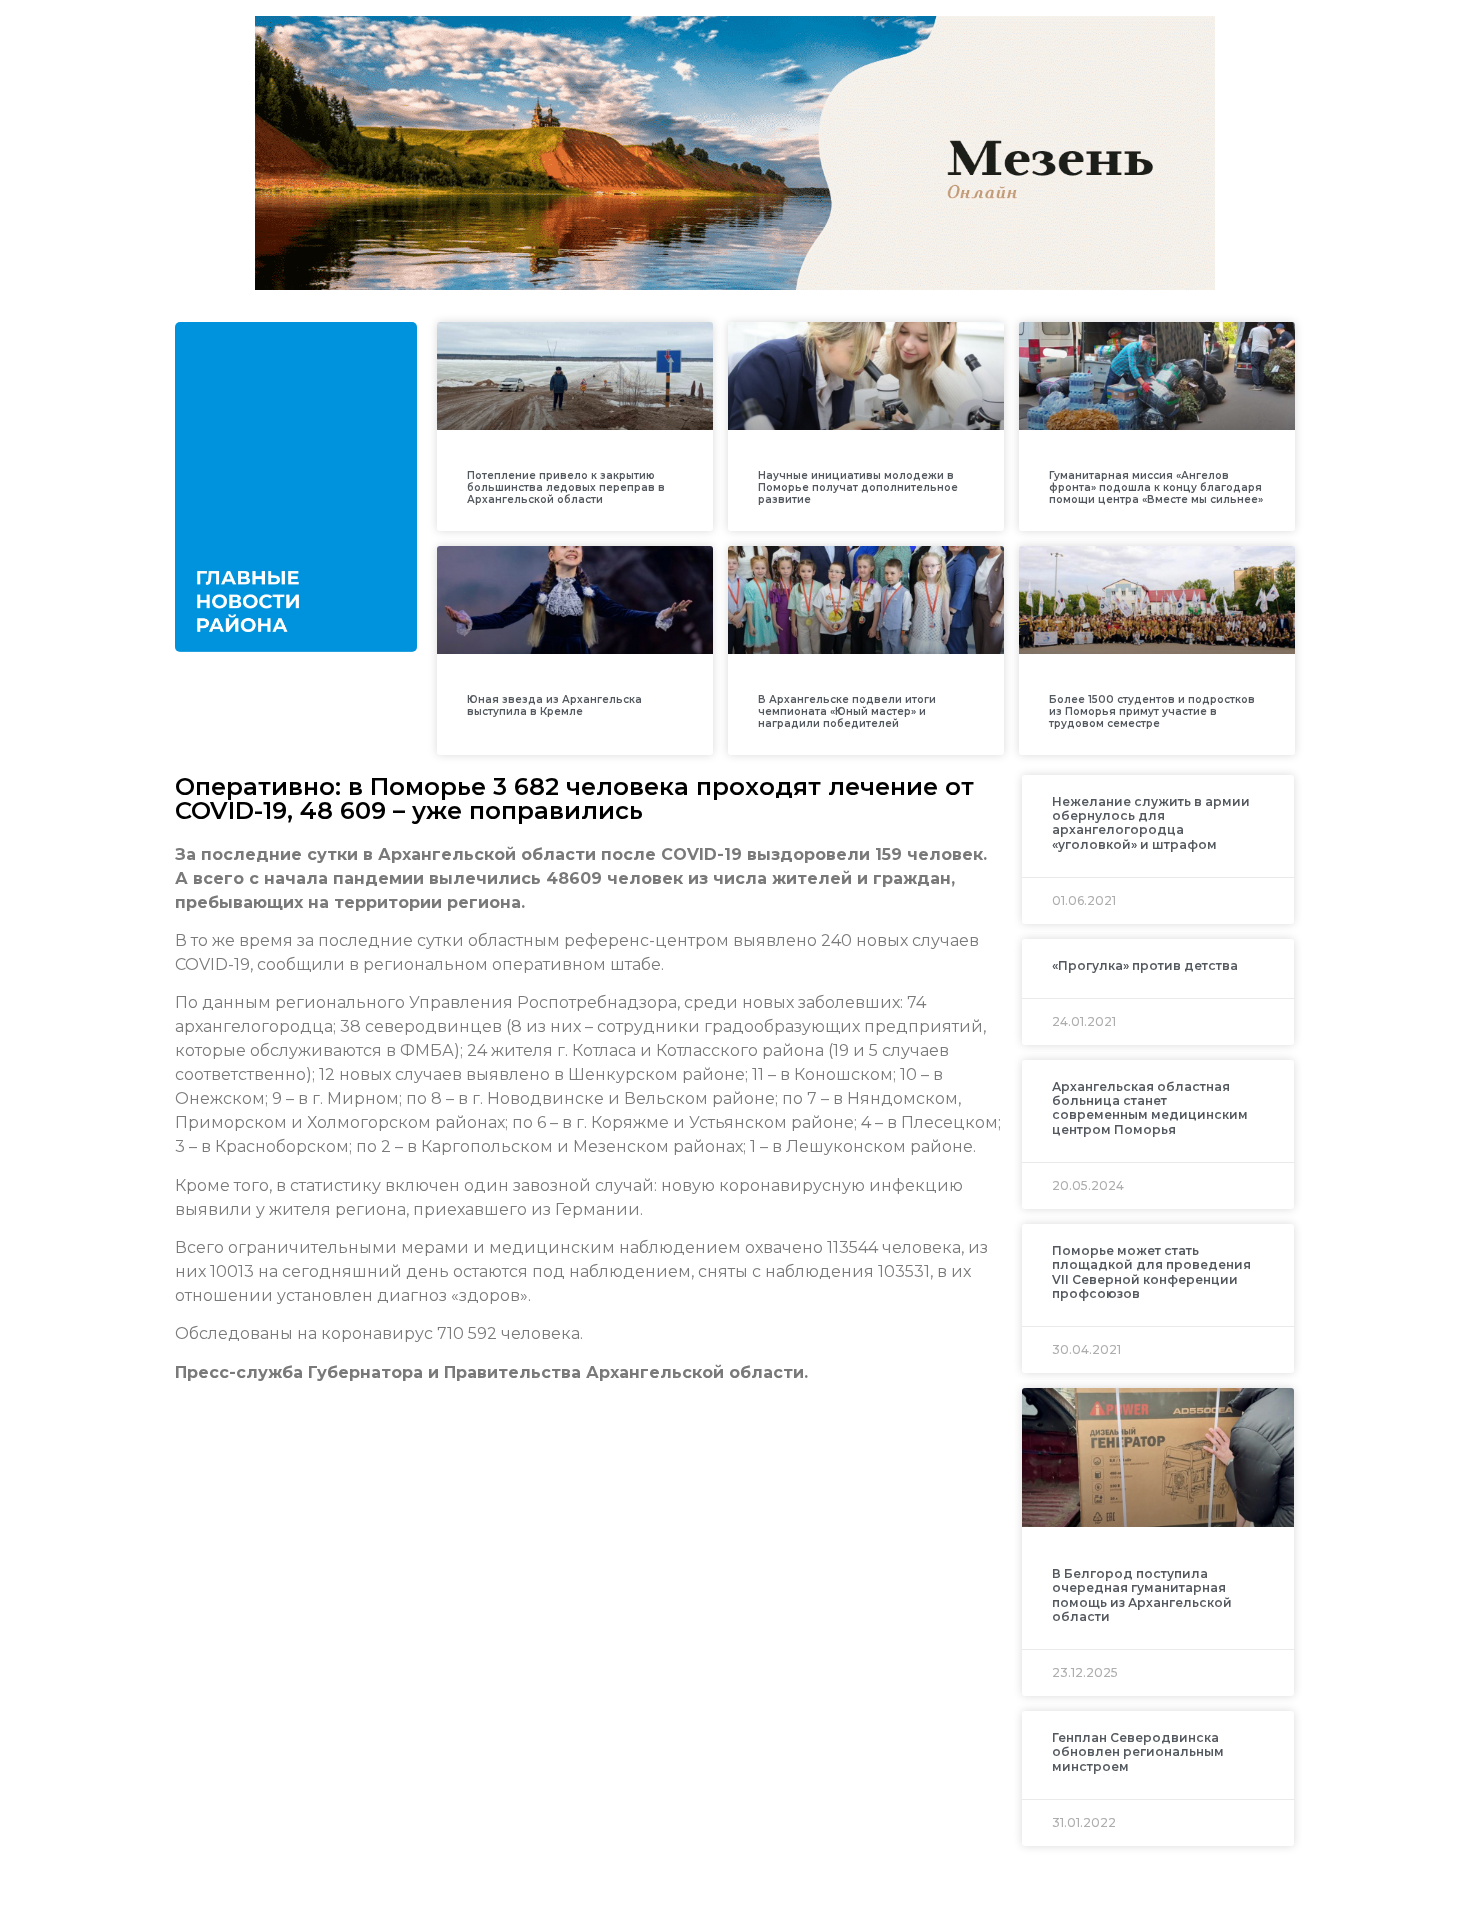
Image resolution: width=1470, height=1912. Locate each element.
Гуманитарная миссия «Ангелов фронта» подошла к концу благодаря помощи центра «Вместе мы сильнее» (1156, 487)
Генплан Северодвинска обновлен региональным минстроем (1138, 1752)
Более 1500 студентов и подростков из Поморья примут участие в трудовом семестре (1152, 711)
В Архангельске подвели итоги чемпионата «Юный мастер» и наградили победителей (847, 711)
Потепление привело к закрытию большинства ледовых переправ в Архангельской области (566, 487)
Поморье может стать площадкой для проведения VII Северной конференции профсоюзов (1151, 1272)
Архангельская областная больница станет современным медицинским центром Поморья (1150, 1108)
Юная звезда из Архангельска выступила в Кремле (554, 705)
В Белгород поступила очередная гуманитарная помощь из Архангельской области (1142, 1595)
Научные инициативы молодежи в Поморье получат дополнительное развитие (858, 487)
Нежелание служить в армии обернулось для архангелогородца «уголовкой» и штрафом (1151, 823)
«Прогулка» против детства (1145, 965)
